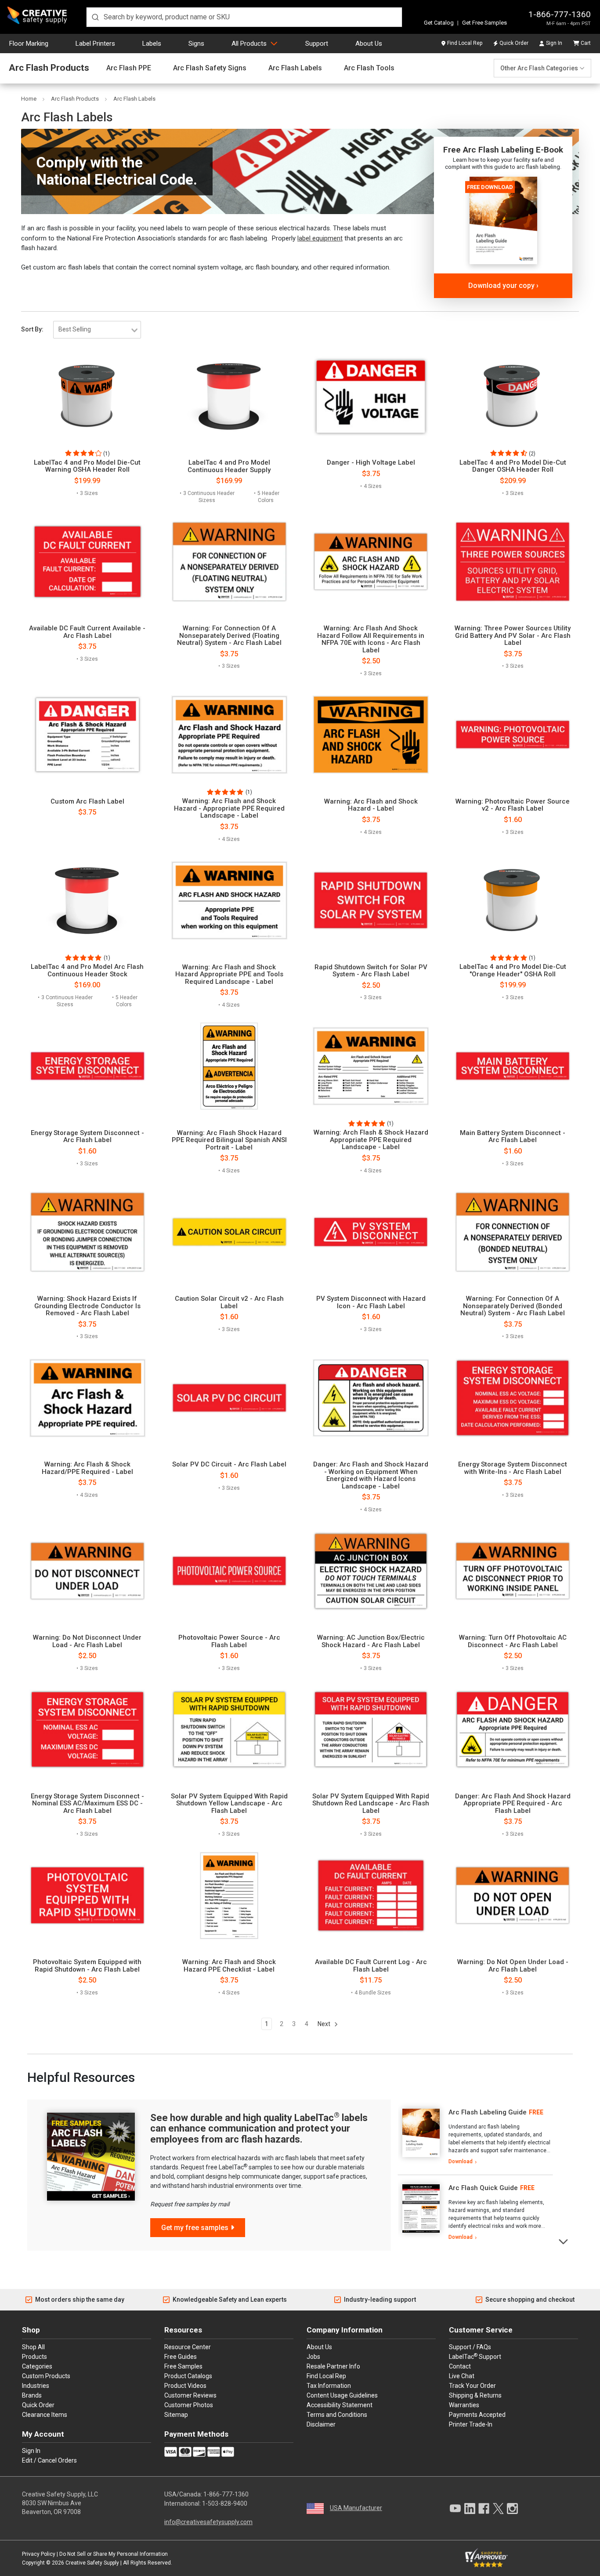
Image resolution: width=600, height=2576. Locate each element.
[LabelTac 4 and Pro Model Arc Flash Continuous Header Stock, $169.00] (87, 900)
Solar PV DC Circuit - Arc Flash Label (229, 1464)
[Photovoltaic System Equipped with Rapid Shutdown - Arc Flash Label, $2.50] (87, 1896)
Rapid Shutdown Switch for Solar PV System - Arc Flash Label (371, 971)
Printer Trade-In (471, 2424)
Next (325, 2024)
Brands (32, 2395)
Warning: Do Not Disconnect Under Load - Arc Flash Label (87, 1641)
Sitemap (176, 2415)
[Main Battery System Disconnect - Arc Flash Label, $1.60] (513, 1066)
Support (317, 44)
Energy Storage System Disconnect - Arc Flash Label (87, 1137)
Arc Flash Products (49, 68)
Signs (196, 44)
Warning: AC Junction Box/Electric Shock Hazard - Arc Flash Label (371, 1641)
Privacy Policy (39, 2554)
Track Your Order (472, 2386)
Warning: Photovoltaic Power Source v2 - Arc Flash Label (513, 805)
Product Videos (185, 2386)
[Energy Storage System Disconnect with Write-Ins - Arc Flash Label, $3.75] (513, 1398)
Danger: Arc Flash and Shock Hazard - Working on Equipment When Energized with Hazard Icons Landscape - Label (371, 1475)
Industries (36, 2386)
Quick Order (514, 43)
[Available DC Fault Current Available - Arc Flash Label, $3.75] (87, 562)
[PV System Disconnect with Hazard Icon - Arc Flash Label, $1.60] (371, 1232)
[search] (244, 17)
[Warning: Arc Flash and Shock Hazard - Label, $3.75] (371, 735)
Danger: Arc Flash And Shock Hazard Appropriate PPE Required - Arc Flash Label (513, 1804)
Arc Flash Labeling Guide (488, 2112)
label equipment (320, 238)
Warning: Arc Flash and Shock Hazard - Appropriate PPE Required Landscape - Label (229, 808)
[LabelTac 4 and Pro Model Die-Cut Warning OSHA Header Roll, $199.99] (87, 396)
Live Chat (462, 2376)
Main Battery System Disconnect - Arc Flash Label (513, 1137)
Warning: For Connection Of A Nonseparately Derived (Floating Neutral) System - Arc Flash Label (229, 636)
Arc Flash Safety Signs (210, 68)
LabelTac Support (475, 2356)
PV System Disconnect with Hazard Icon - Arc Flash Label (371, 1302)
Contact (460, 2366)
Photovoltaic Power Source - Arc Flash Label (229, 1641)
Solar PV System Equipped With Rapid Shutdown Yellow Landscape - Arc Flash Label (229, 1804)
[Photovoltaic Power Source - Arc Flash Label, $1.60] (229, 1571)
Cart (586, 43)
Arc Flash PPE (129, 68)
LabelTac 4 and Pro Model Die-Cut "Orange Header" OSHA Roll (513, 970)
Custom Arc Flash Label (87, 802)
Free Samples (183, 2366)
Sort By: (32, 329)
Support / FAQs (470, 2347)
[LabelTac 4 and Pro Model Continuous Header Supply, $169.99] (229, 396)
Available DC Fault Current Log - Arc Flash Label (371, 1966)
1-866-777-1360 (560, 14)
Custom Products (46, 2376)
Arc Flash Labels (295, 68)
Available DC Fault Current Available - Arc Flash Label (87, 632)
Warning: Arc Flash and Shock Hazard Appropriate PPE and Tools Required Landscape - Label (229, 975)
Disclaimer (321, 2424)
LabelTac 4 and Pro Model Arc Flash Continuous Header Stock (87, 970)
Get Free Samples (484, 23)
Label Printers (95, 44)
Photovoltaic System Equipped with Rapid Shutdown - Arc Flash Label (87, 1966)
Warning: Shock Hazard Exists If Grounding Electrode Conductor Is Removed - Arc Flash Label (87, 1306)
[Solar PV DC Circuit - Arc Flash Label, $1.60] (229, 1398)
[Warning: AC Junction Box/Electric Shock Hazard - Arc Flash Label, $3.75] (371, 1571)
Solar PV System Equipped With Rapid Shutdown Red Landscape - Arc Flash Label (371, 1804)
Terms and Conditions (337, 2415)
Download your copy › (503, 286)
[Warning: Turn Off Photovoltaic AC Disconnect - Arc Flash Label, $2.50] (513, 1571)
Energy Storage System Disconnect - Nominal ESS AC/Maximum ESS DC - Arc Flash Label (87, 1804)
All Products (249, 44)
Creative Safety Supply (92, 2563)
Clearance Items (45, 2415)
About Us (369, 44)
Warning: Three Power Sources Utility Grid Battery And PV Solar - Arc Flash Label (513, 636)
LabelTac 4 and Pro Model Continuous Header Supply (229, 466)
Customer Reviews (190, 2395)
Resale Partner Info (333, 2366)
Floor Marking (29, 44)
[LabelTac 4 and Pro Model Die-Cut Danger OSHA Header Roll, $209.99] (513, 396)
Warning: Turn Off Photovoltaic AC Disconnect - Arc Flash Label (513, 1641)
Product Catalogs (188, 2376)
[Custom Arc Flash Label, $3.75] (87, 735)
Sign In (554, 43)
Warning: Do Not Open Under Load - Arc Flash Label (513, 1966)
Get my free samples (195, 2228)
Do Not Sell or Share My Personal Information (114, 2554)
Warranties (464, 2405)
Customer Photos (189, 2405)
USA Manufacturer (356, 2508)
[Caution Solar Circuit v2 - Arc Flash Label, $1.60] (229, 1232)
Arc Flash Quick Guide (483, 2188)
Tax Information (329, 2386)
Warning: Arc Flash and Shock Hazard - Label (371, 805)
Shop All (33, 2347)
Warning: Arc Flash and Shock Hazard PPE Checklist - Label (229, 1966)
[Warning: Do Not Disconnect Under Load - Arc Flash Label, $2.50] (87, 1571)
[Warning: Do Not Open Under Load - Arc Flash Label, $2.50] (513, 1896)
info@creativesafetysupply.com (208, 2522)
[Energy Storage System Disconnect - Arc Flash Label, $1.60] (87, 1066)
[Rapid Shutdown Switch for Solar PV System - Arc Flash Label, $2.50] (371, 900)
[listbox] (97, 330)
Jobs (313, 2357)
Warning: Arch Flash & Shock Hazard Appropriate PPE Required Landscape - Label (371, 1140)
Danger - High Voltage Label (371, 463)
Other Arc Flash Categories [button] (539, 68)
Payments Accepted (477, 2415)
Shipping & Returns (475, 2395)
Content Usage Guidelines (342, 2395)
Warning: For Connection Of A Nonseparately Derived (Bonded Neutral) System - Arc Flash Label (513, 1306)
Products (34, 2357)
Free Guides (181, 2357)
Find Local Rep (465, 43)
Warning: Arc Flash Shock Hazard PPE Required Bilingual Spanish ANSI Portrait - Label (229, 1140)
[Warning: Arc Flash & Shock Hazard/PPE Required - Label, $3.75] (87, 1398)
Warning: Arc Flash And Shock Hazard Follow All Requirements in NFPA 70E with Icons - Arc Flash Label (371, 639)
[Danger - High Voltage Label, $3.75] (371, 396)
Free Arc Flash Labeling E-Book (503, 150)
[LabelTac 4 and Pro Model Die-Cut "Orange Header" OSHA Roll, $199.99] (513, 900)
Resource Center (188, 2347)
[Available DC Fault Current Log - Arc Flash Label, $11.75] (371, 1896)
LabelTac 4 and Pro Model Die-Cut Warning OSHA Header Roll (87, 466)
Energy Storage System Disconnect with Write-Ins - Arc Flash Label (513, 1468)
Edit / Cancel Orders (49, 2460)
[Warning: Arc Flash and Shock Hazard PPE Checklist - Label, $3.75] (229, 1896)
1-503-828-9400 (225, 2503)
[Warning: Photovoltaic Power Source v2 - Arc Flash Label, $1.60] (513, 735)
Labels (152, 44)
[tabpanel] (475, 2137)
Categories (37, 2366)
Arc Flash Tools (369, 68)
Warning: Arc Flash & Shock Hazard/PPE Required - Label (87, 1468)
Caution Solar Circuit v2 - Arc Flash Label (229, 1302)
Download (461, 2161)
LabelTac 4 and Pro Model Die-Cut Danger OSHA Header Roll (513, 466)
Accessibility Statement (340, 2405)
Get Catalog (439, 23)
